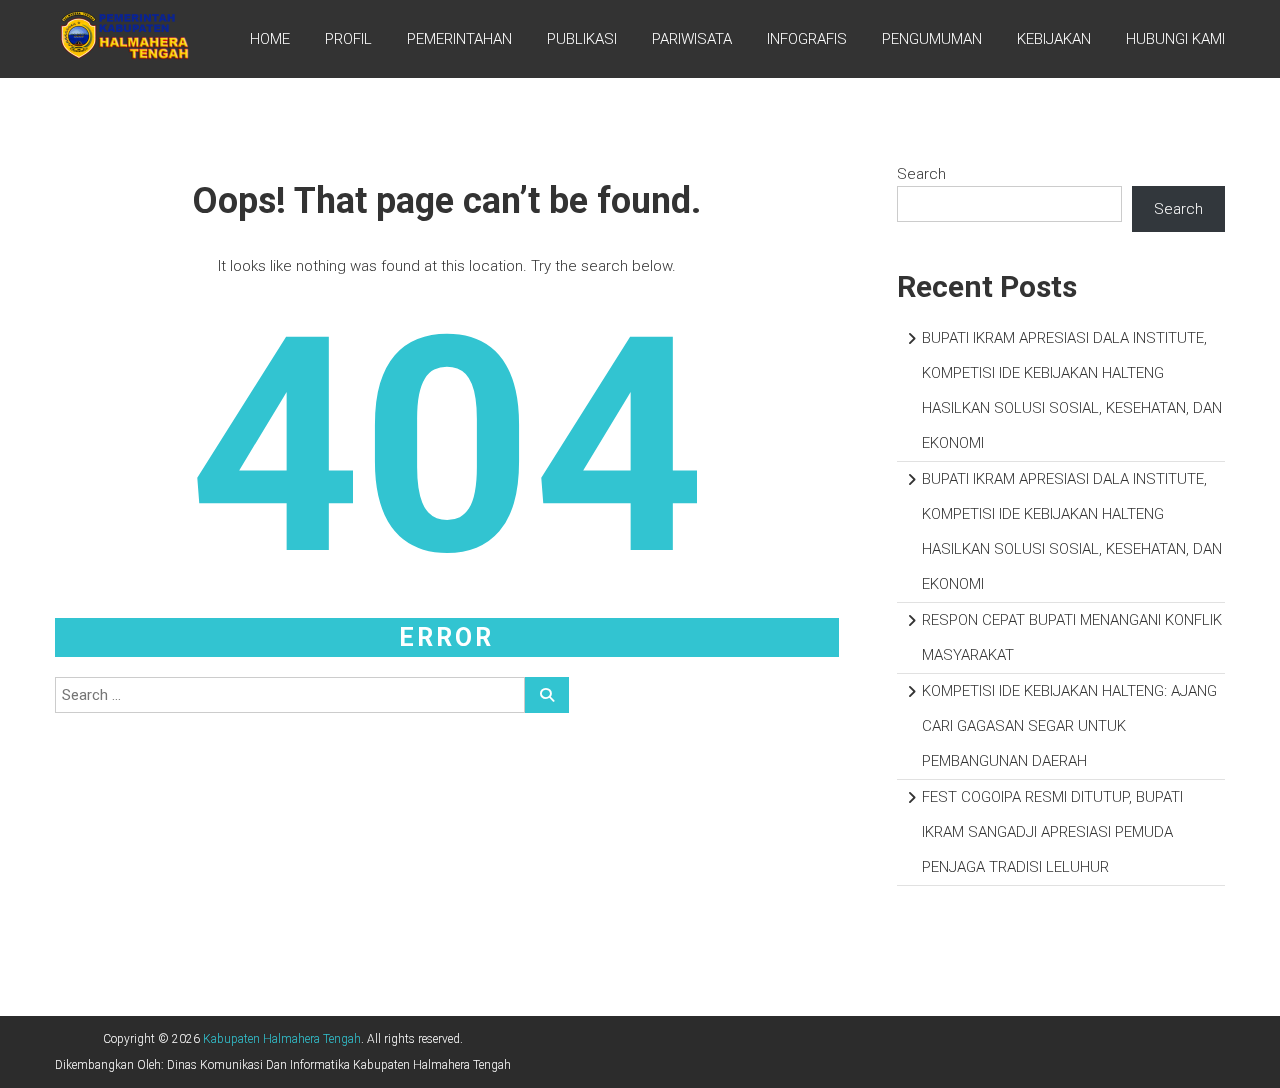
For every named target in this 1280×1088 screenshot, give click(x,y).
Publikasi (582, 39)
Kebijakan (1054, 39)
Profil (348, 39)
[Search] (547, 695)
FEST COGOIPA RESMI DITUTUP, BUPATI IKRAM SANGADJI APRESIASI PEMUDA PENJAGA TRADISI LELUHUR (1052, 832)
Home (270, 39)
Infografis (807, 39)
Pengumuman (932, 39)
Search (921, 174)
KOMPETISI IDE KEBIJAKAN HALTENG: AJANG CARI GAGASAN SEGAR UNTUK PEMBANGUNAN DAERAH (1069, 726)
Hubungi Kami (1175, 39)
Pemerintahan (459, 39)
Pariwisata (692, 39)
